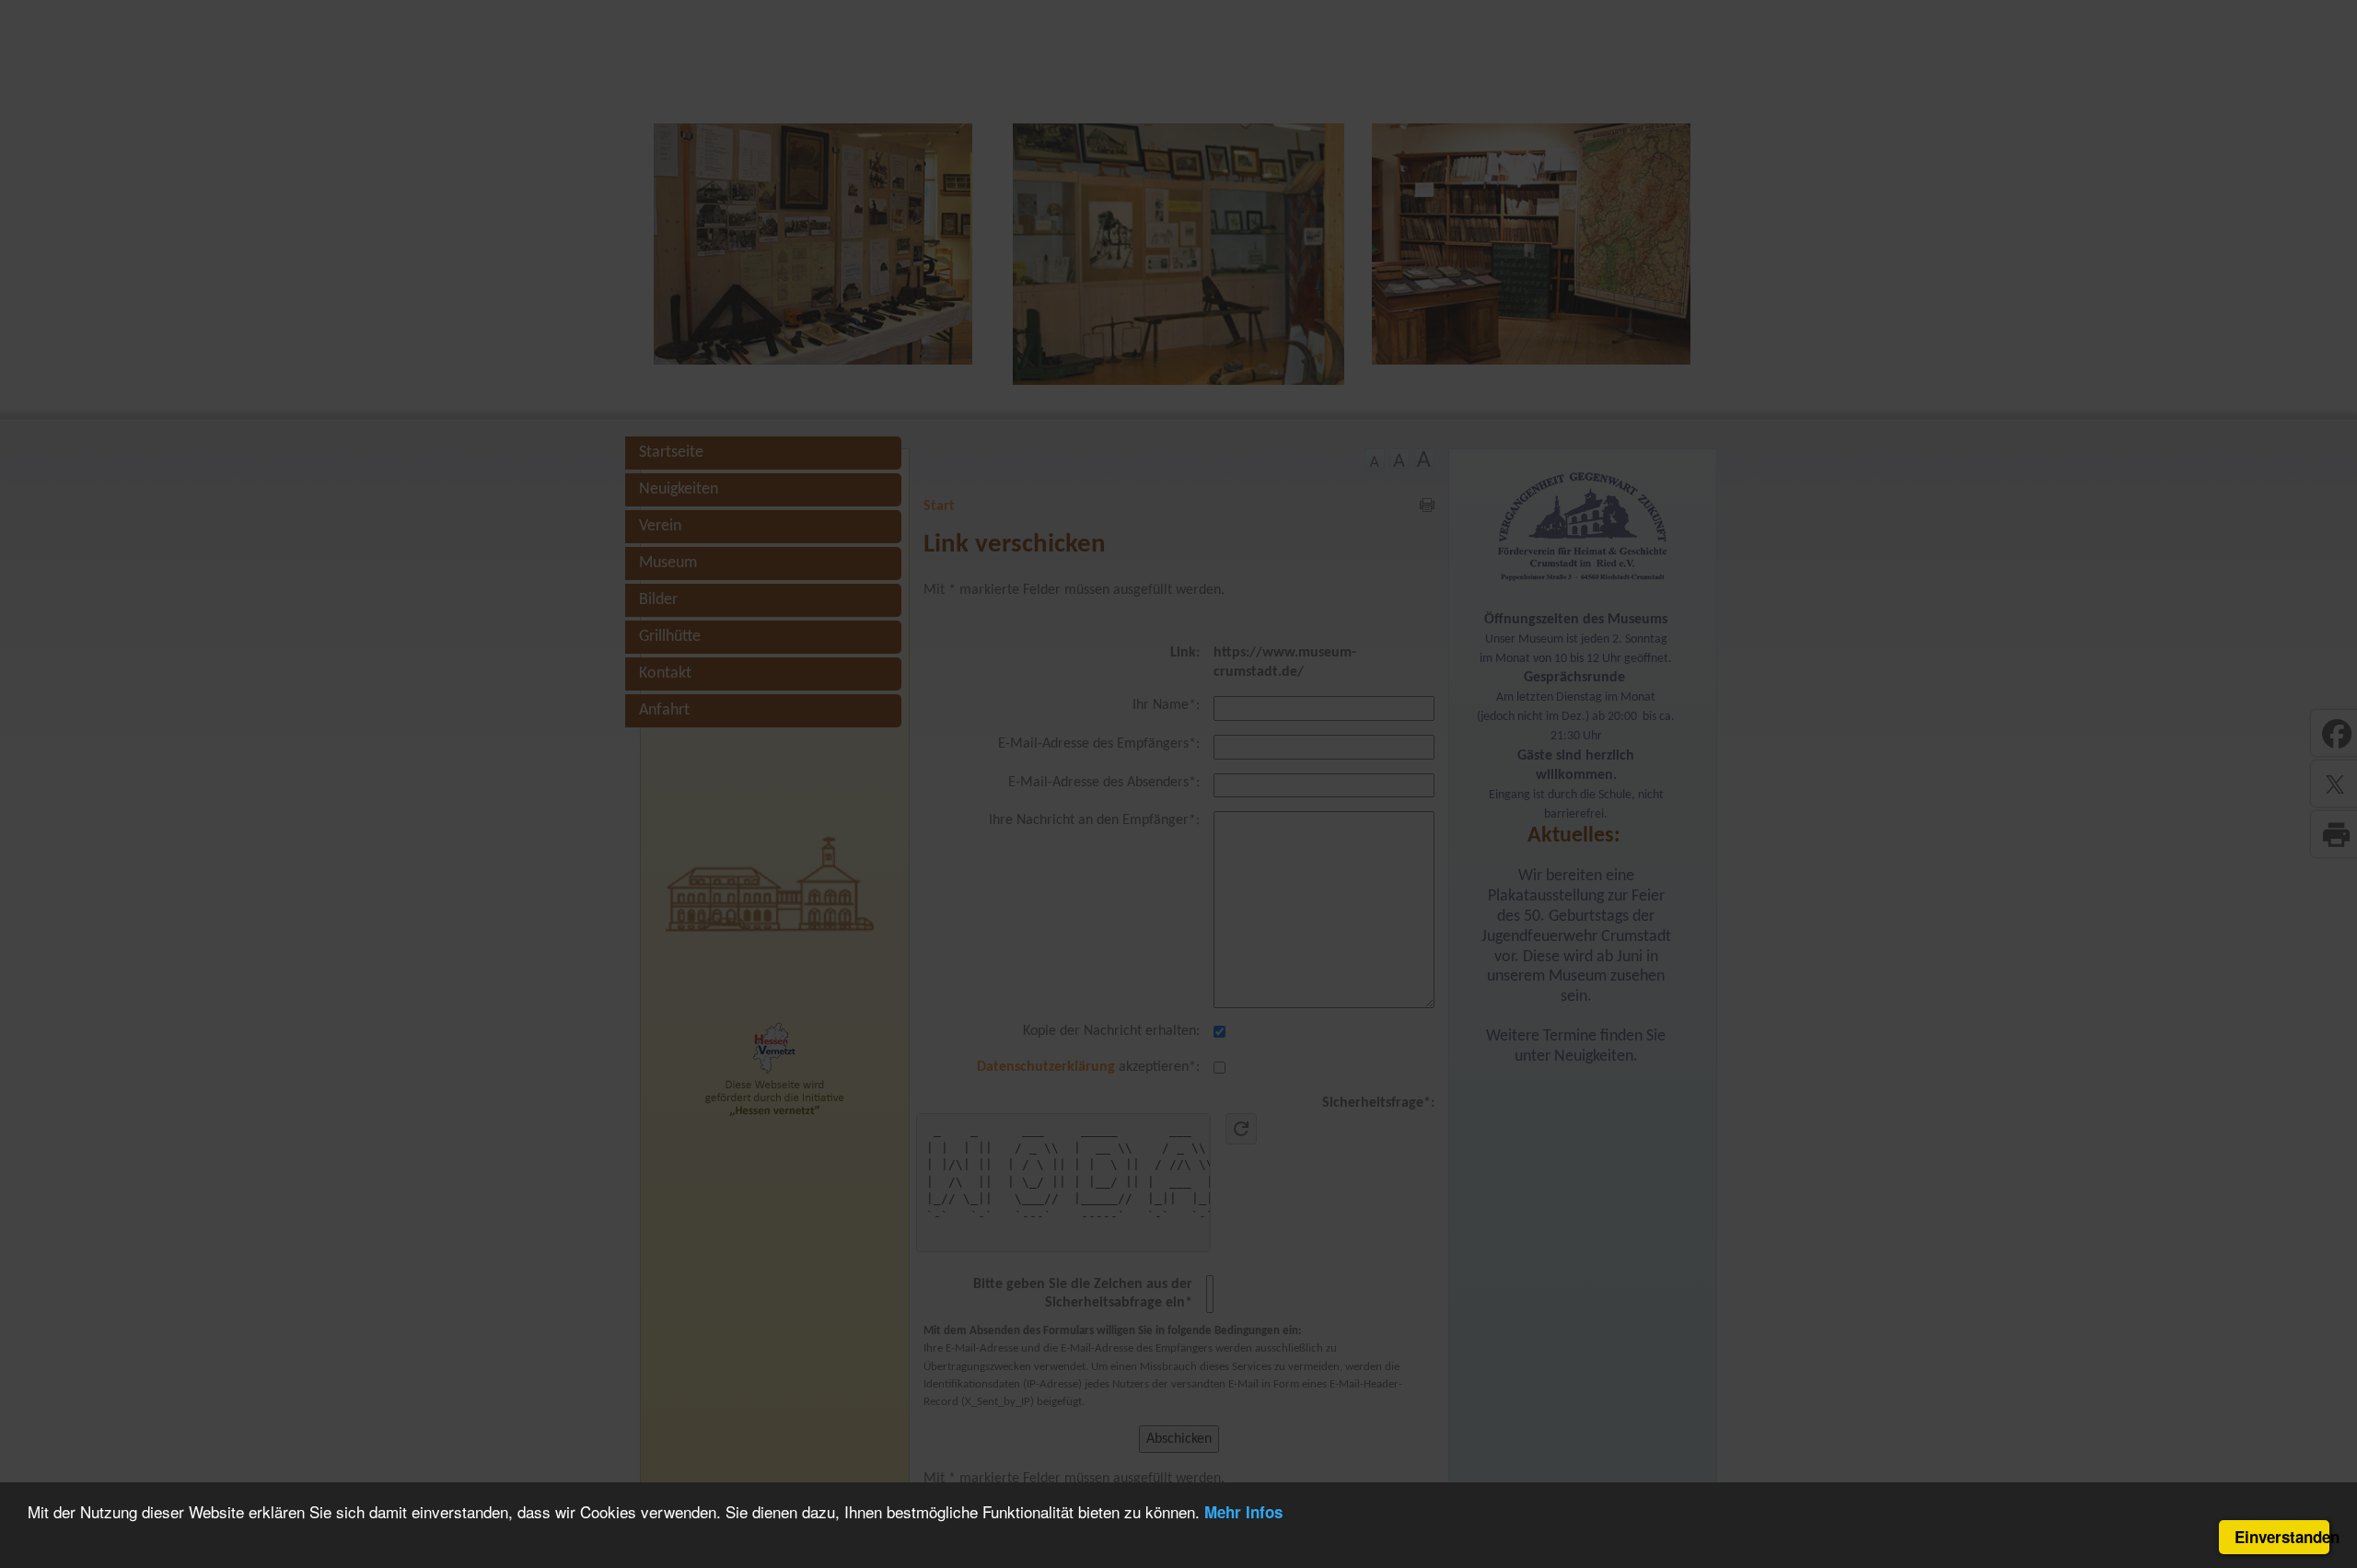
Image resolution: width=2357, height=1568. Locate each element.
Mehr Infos (1243, 1512)
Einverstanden (2282, 1537)
